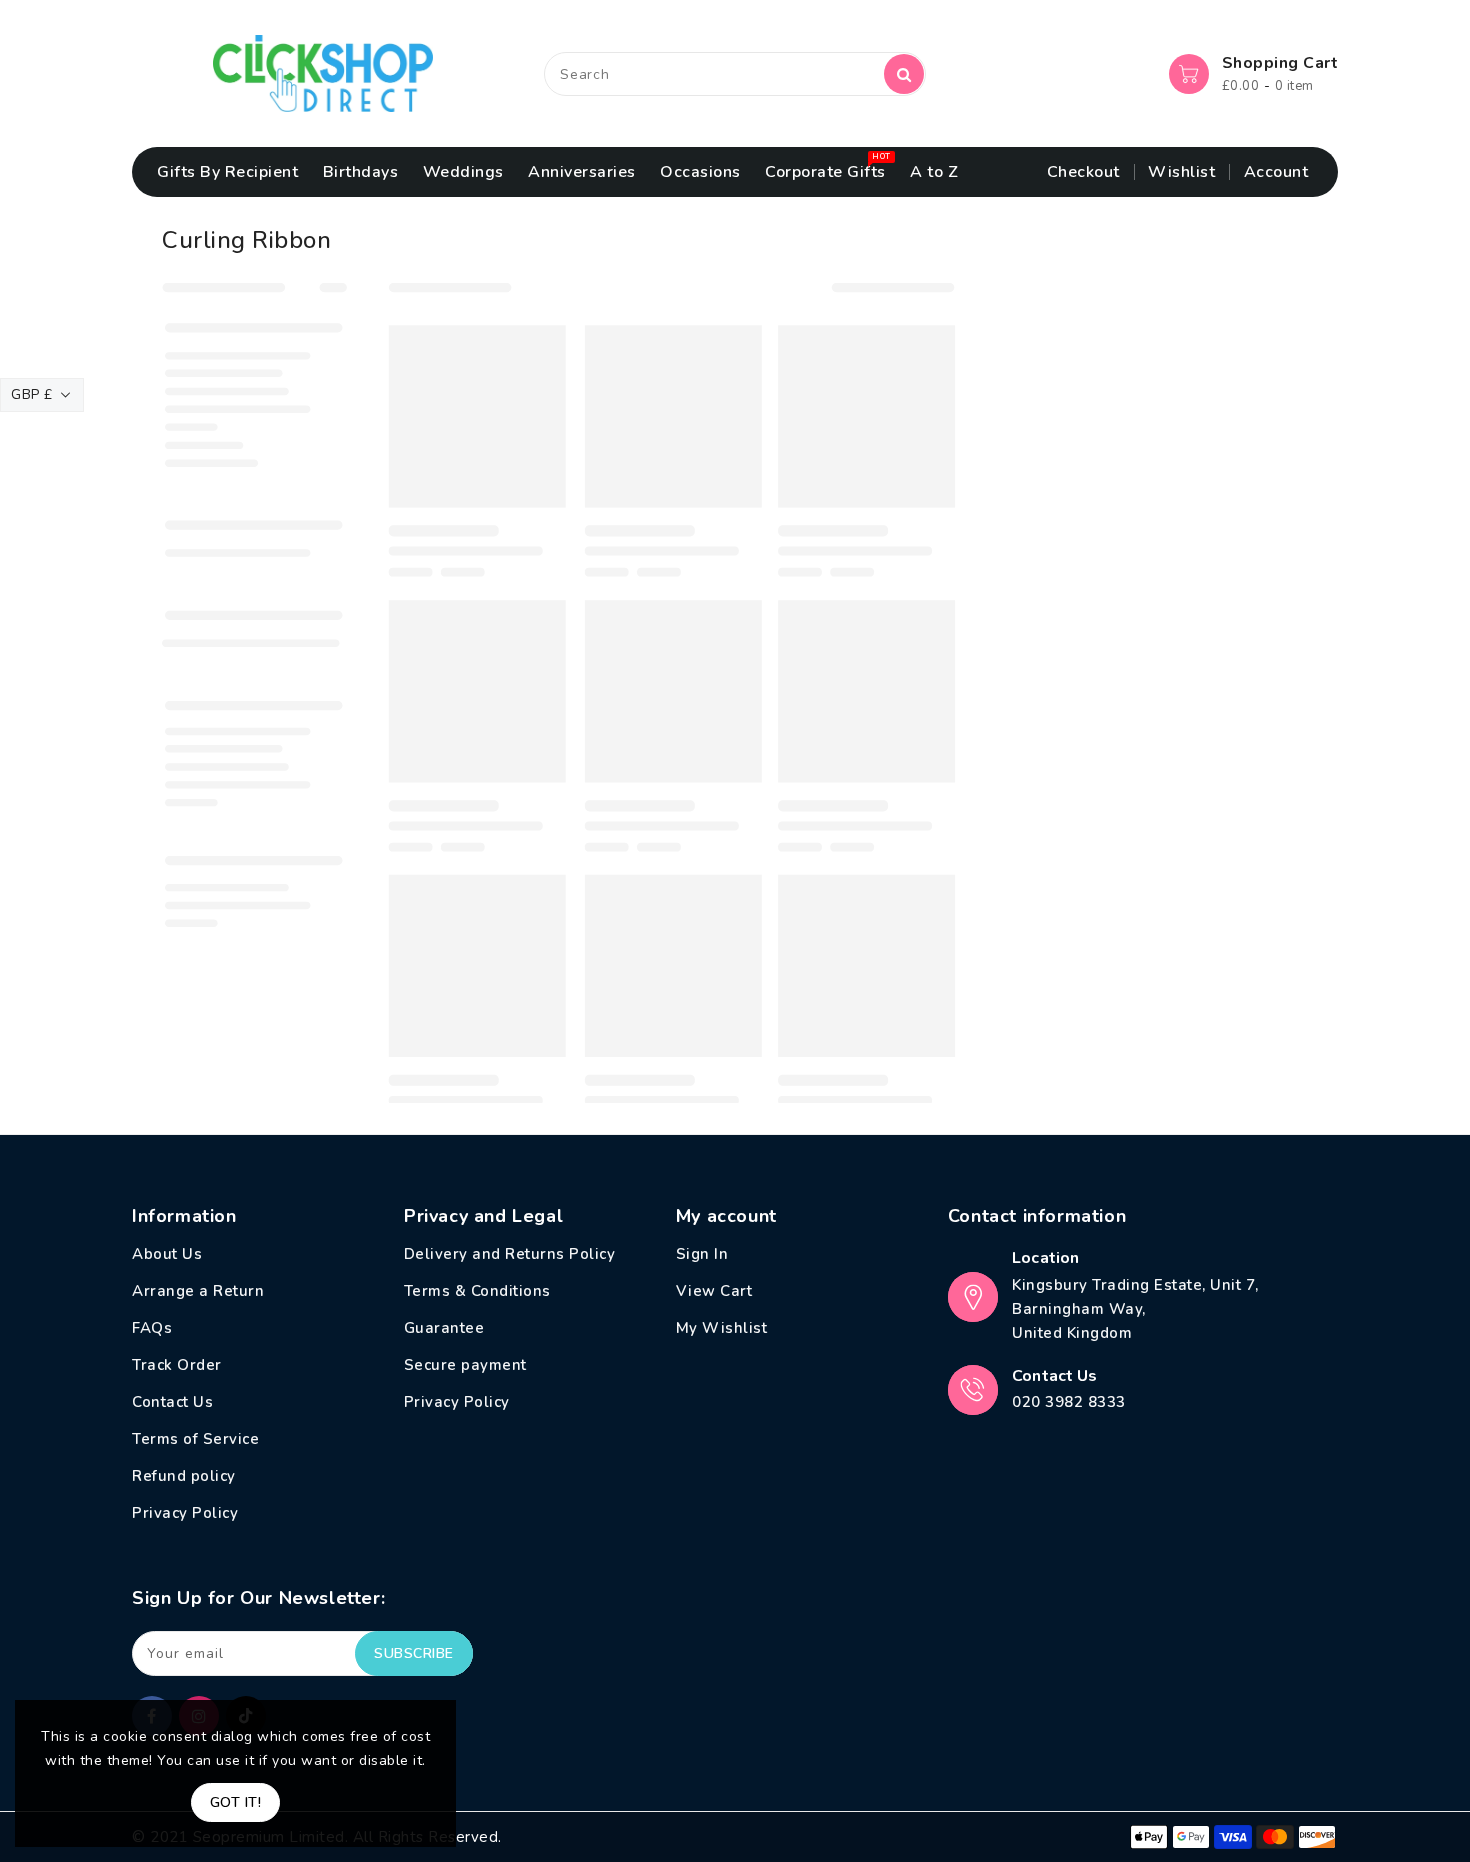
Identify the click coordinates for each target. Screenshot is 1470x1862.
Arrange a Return (198, 1291)
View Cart (714, 1291)
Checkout (1083, 172)
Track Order (177, 1365)
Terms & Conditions (477, 1291)
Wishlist (1181, 172)
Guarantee (444, 1328)
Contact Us (172, 1402)
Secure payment (465, 1365)
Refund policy (184, 1476)
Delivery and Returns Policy (510, 1254)
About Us (167, 1254)
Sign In (702, 1254)
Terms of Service (195, 1439)
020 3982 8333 (1069, 1402)
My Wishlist (722, 1328)
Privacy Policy (185, 1513)
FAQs (152, 1328)
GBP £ (32, 394)
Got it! (236, 1802)
